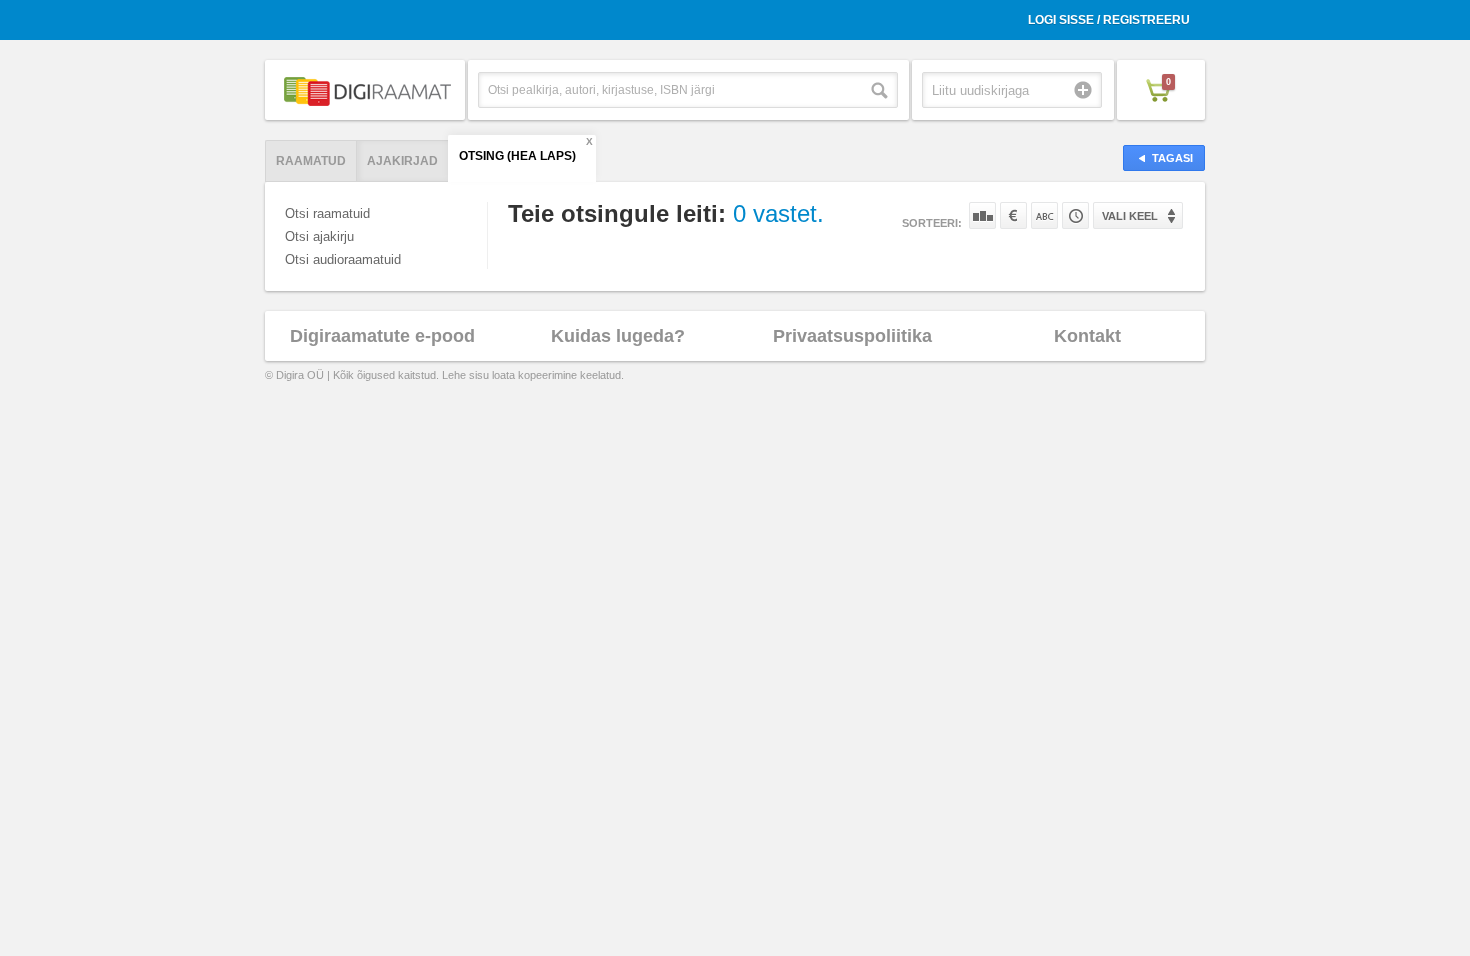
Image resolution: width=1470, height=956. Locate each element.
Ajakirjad (402, 161)
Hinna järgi (1013, 215)
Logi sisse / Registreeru (1109, 20)
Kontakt (1087, 336)
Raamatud (311, 161)
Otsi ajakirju (319, 236)
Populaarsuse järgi (982, 215)
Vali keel (1130, 216)
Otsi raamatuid (327, 213)
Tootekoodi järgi (1075, 215)
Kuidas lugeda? (618, 336)
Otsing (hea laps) (517, 156)
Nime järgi (1044, 215)
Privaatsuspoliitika (852, 336)
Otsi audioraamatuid (343, 259)
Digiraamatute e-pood (382, 336)
